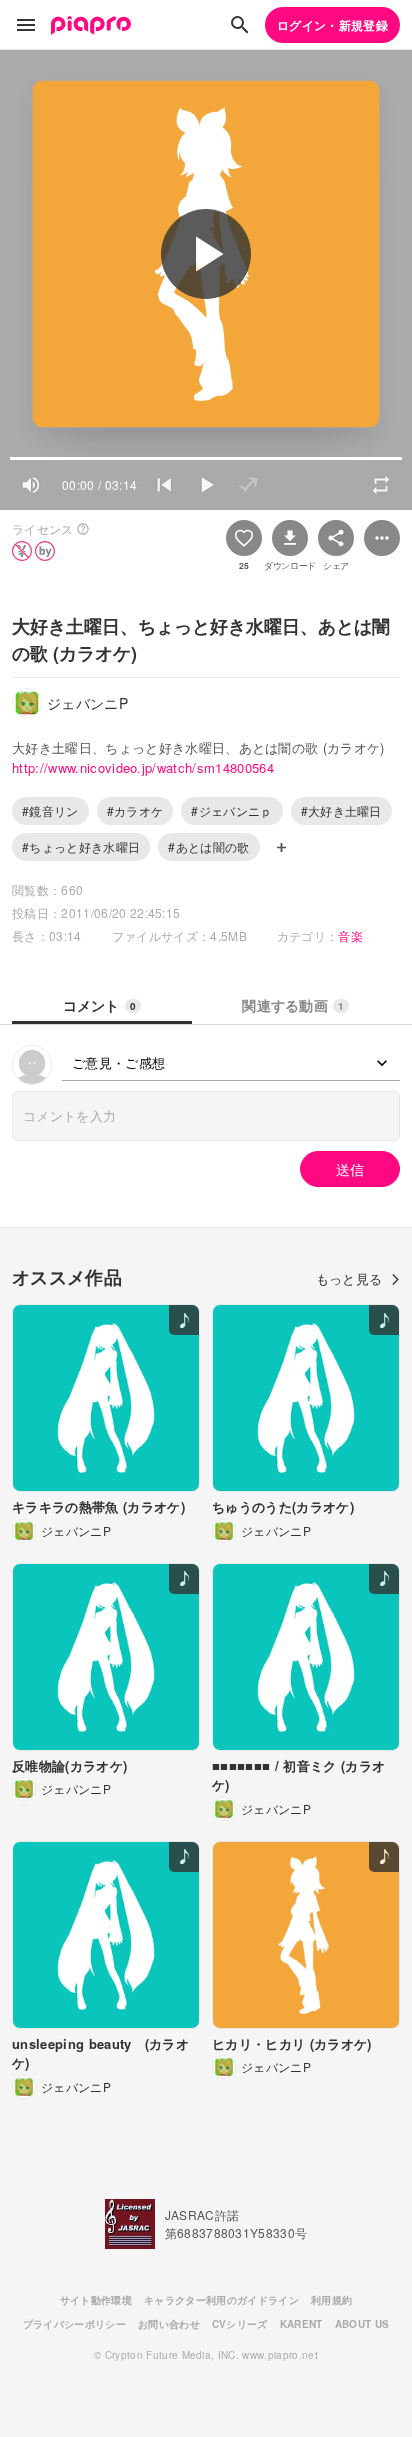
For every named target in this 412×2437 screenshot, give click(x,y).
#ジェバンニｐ (231, 810)
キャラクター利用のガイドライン (221, 2300)
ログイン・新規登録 (332, 25)
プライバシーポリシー (74, 2324)
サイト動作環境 (96, 2300)
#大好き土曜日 (341, 810)
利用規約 (331, 2300)
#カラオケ (135, 810)
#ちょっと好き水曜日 (81, 846)
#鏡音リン (50, 810)
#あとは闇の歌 (208, 846)
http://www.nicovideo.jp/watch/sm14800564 (143, 767)
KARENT (301, 2324)
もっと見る (349, 1278)
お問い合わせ (169, 2324)
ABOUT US (362, 2324)
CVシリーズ (240, 2324)
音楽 (350, 935)
